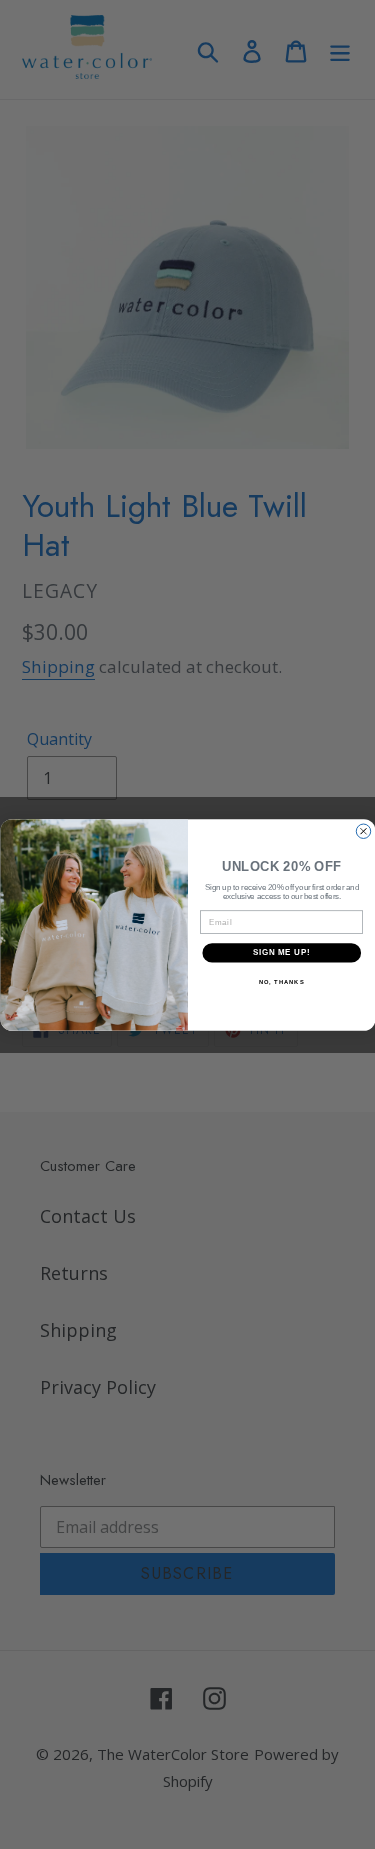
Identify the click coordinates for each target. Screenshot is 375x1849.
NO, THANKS (281, 981)
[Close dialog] (363, 831)
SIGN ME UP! (281, 952)
